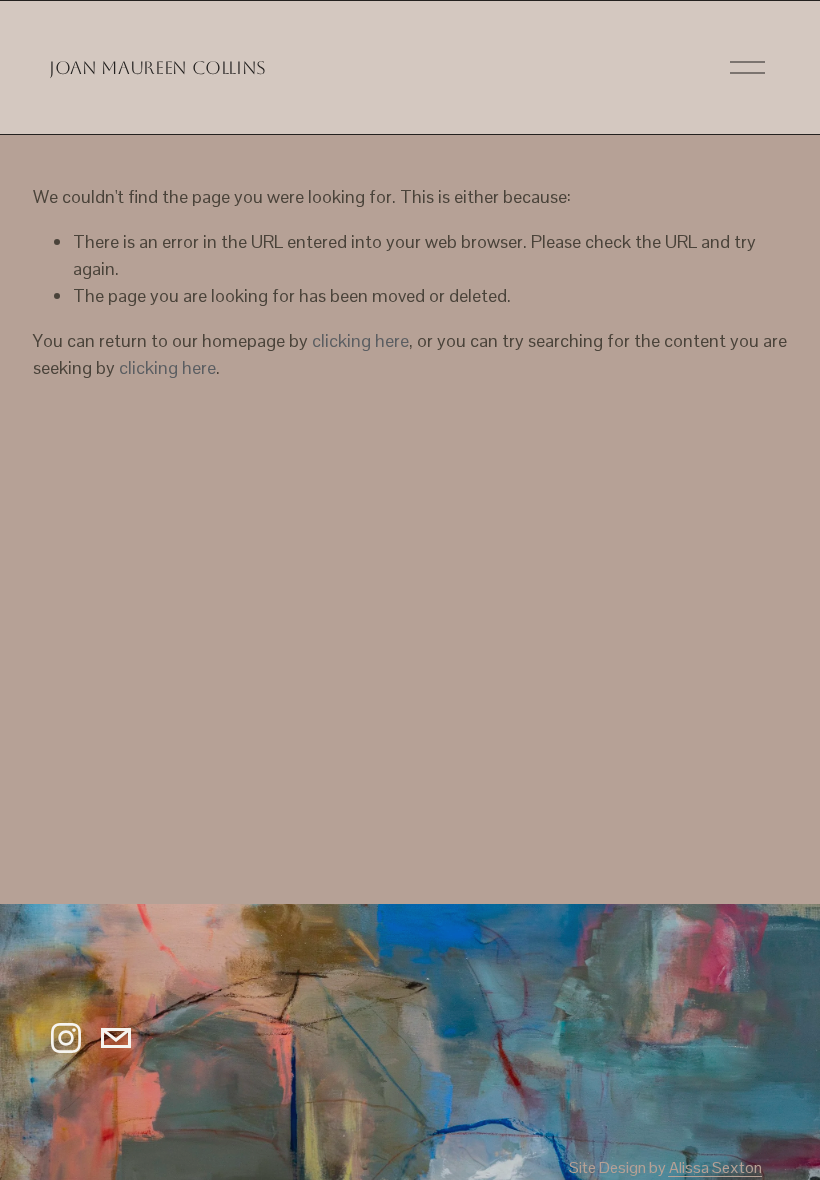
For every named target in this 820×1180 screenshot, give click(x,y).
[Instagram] (66, 1038)
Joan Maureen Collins (157, 67)
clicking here (360, 340)
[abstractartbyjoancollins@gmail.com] (116, 1038)
